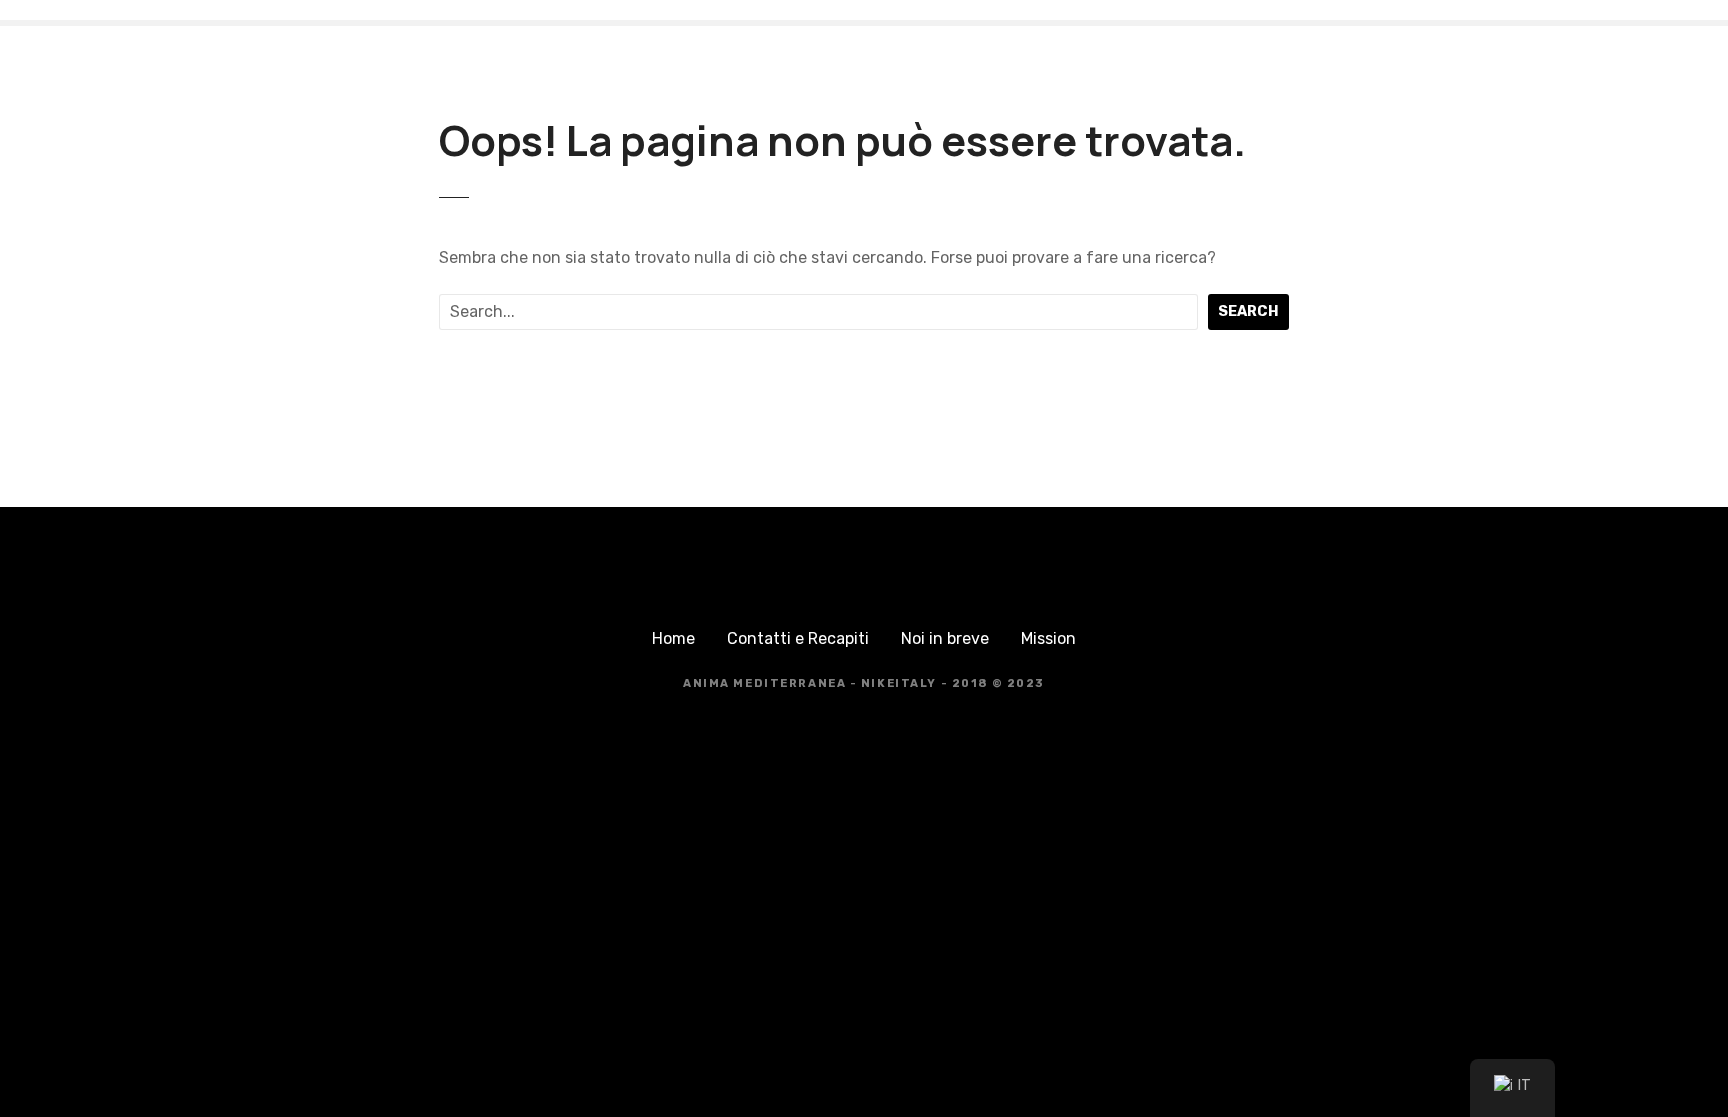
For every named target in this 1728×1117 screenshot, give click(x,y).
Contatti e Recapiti (798, 638)
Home (673, 638)
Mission (1048, 638)
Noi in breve (945, 638)
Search (1248, 311)
